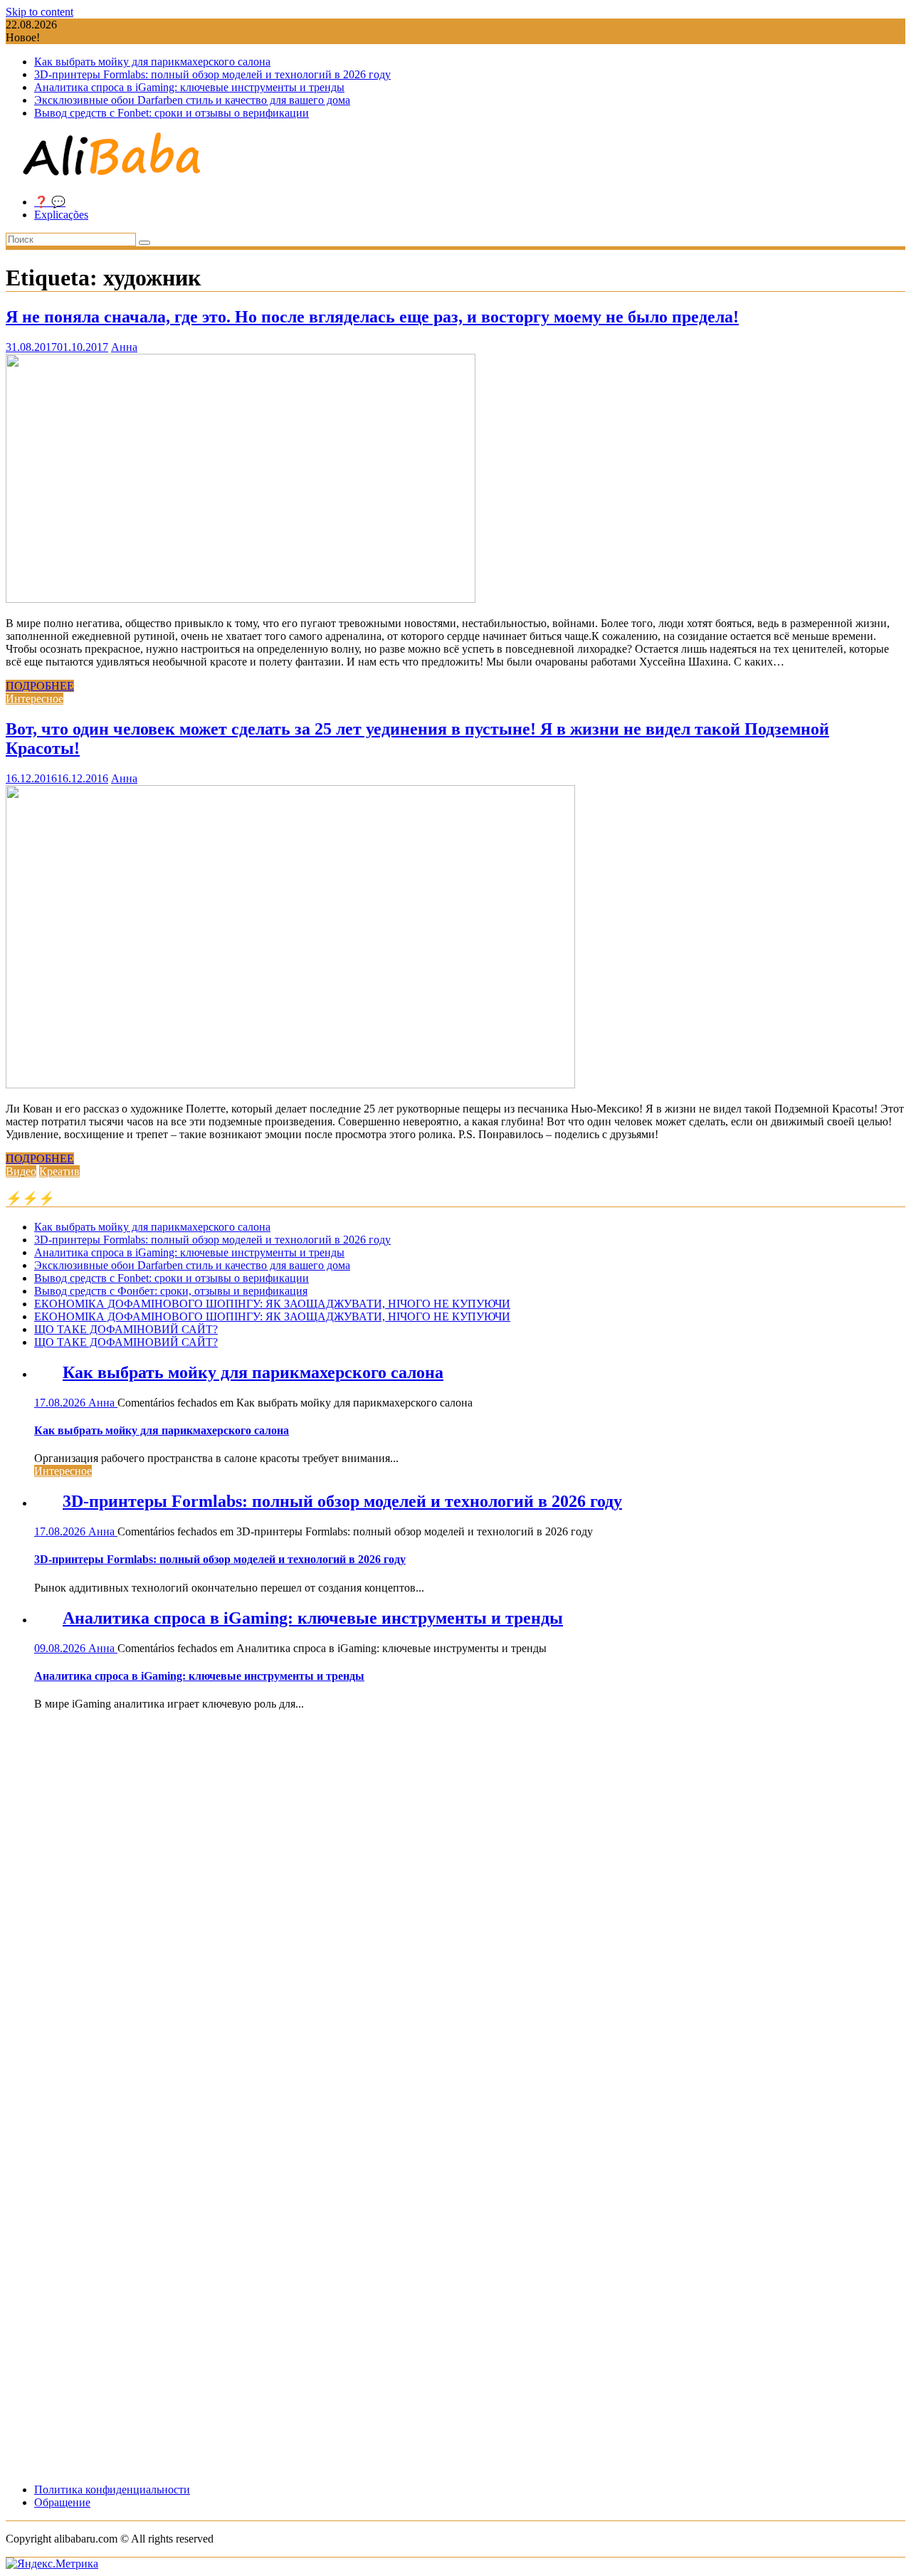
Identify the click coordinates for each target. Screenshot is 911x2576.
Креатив (59, 1171)
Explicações (61, 215)
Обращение (62, 2502)
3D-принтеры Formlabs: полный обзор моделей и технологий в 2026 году (212, 74)
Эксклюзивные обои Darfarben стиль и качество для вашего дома (192, 100)
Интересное (35, 699)
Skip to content (40, 12)
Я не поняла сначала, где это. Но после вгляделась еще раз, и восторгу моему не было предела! (372, 317)
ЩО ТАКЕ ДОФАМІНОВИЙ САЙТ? (126, 1329)
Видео (21, 1171)
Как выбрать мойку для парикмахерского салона (152, 62)
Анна (124, 347)
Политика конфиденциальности (112, 2490)
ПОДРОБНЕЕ (40, 686)
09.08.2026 (61, 1648)
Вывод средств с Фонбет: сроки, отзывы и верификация (171, 1291)
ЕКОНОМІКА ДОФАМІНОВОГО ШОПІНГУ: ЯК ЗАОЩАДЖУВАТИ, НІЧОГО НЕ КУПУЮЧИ (272, 1304)
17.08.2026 (61, 1403)
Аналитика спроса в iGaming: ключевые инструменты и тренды (189, 87)
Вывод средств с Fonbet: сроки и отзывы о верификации (172, 113)
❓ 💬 (50, 202)
